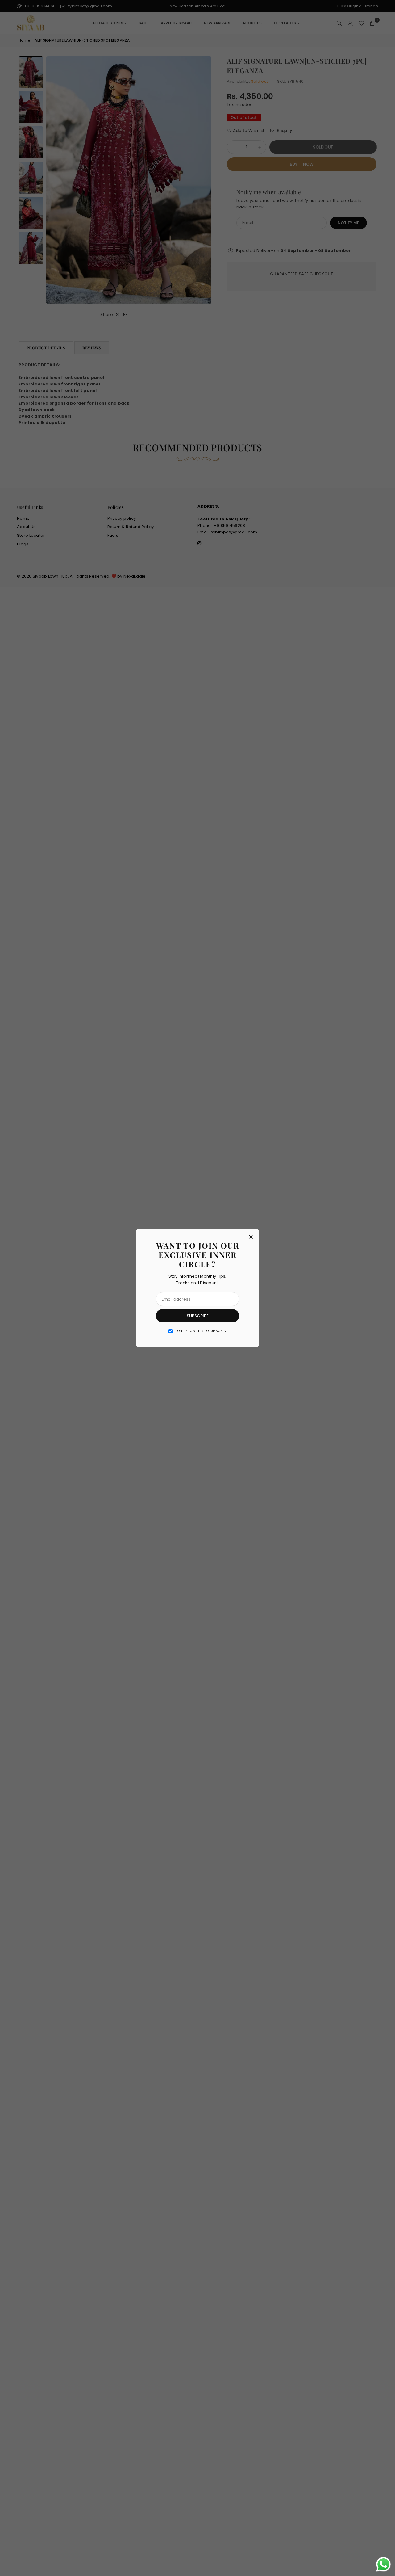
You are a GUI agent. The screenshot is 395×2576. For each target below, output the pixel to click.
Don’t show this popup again (201, 1331)
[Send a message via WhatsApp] (383, 2564)
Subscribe (198, 1316)
